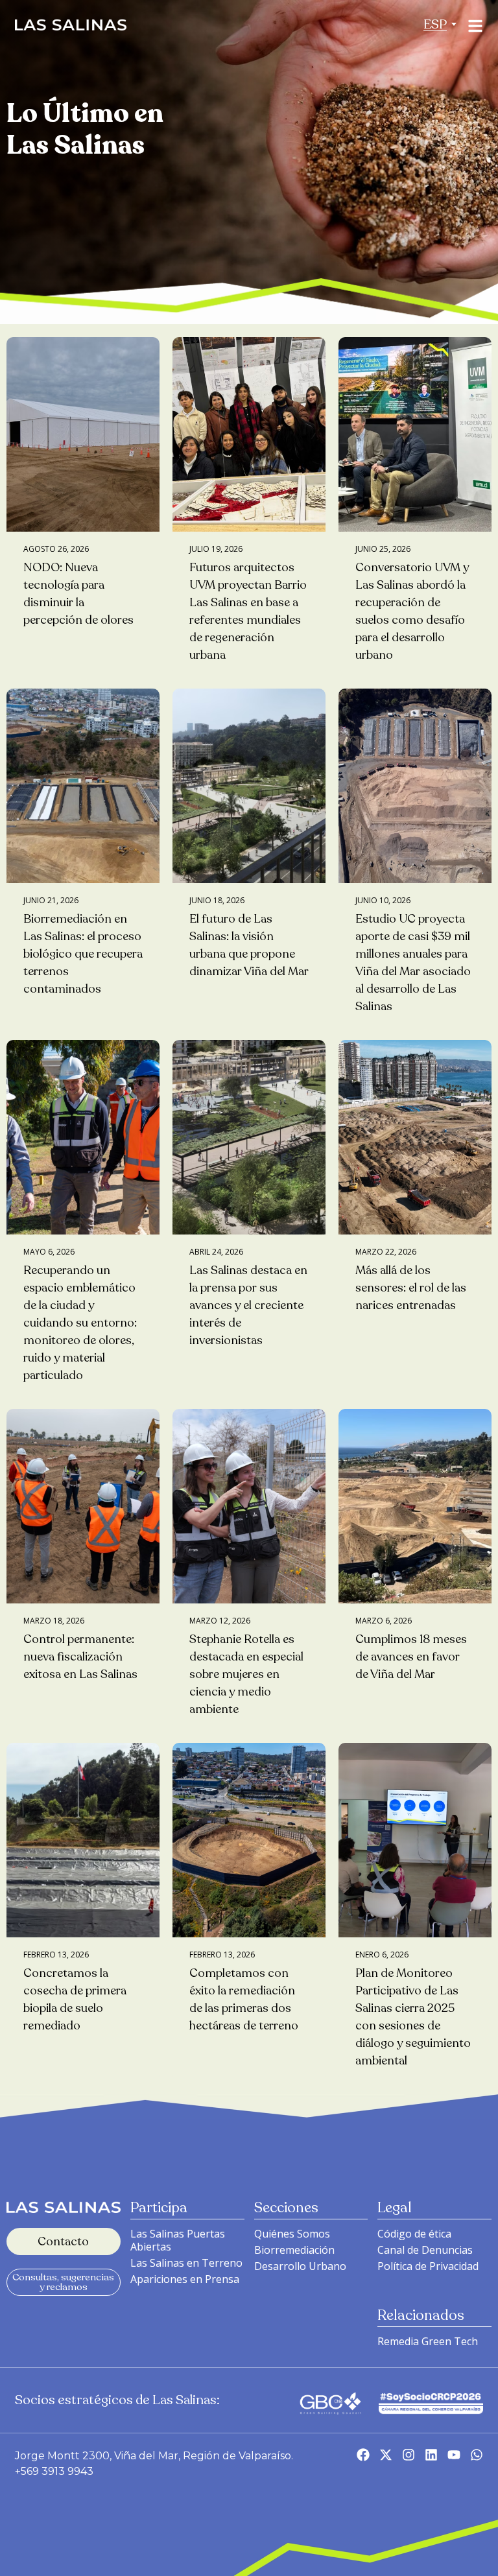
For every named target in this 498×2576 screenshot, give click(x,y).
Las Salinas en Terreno (186, 2263)
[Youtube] (454, 2455)
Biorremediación (294, 2250)
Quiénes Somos (292, 2234)
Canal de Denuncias (425, 2250)
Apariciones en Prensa (185, 2279)
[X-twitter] (386, 2455)
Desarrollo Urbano (300, 2266)
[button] (435, 24)
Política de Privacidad (428, 2266)
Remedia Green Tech (428, 2341)
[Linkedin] (431, 2455)
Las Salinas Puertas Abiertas (178, 2240)
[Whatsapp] (477, 2455)
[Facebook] (363, 2455)
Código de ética (414, 2234)
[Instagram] (409, 2455)
